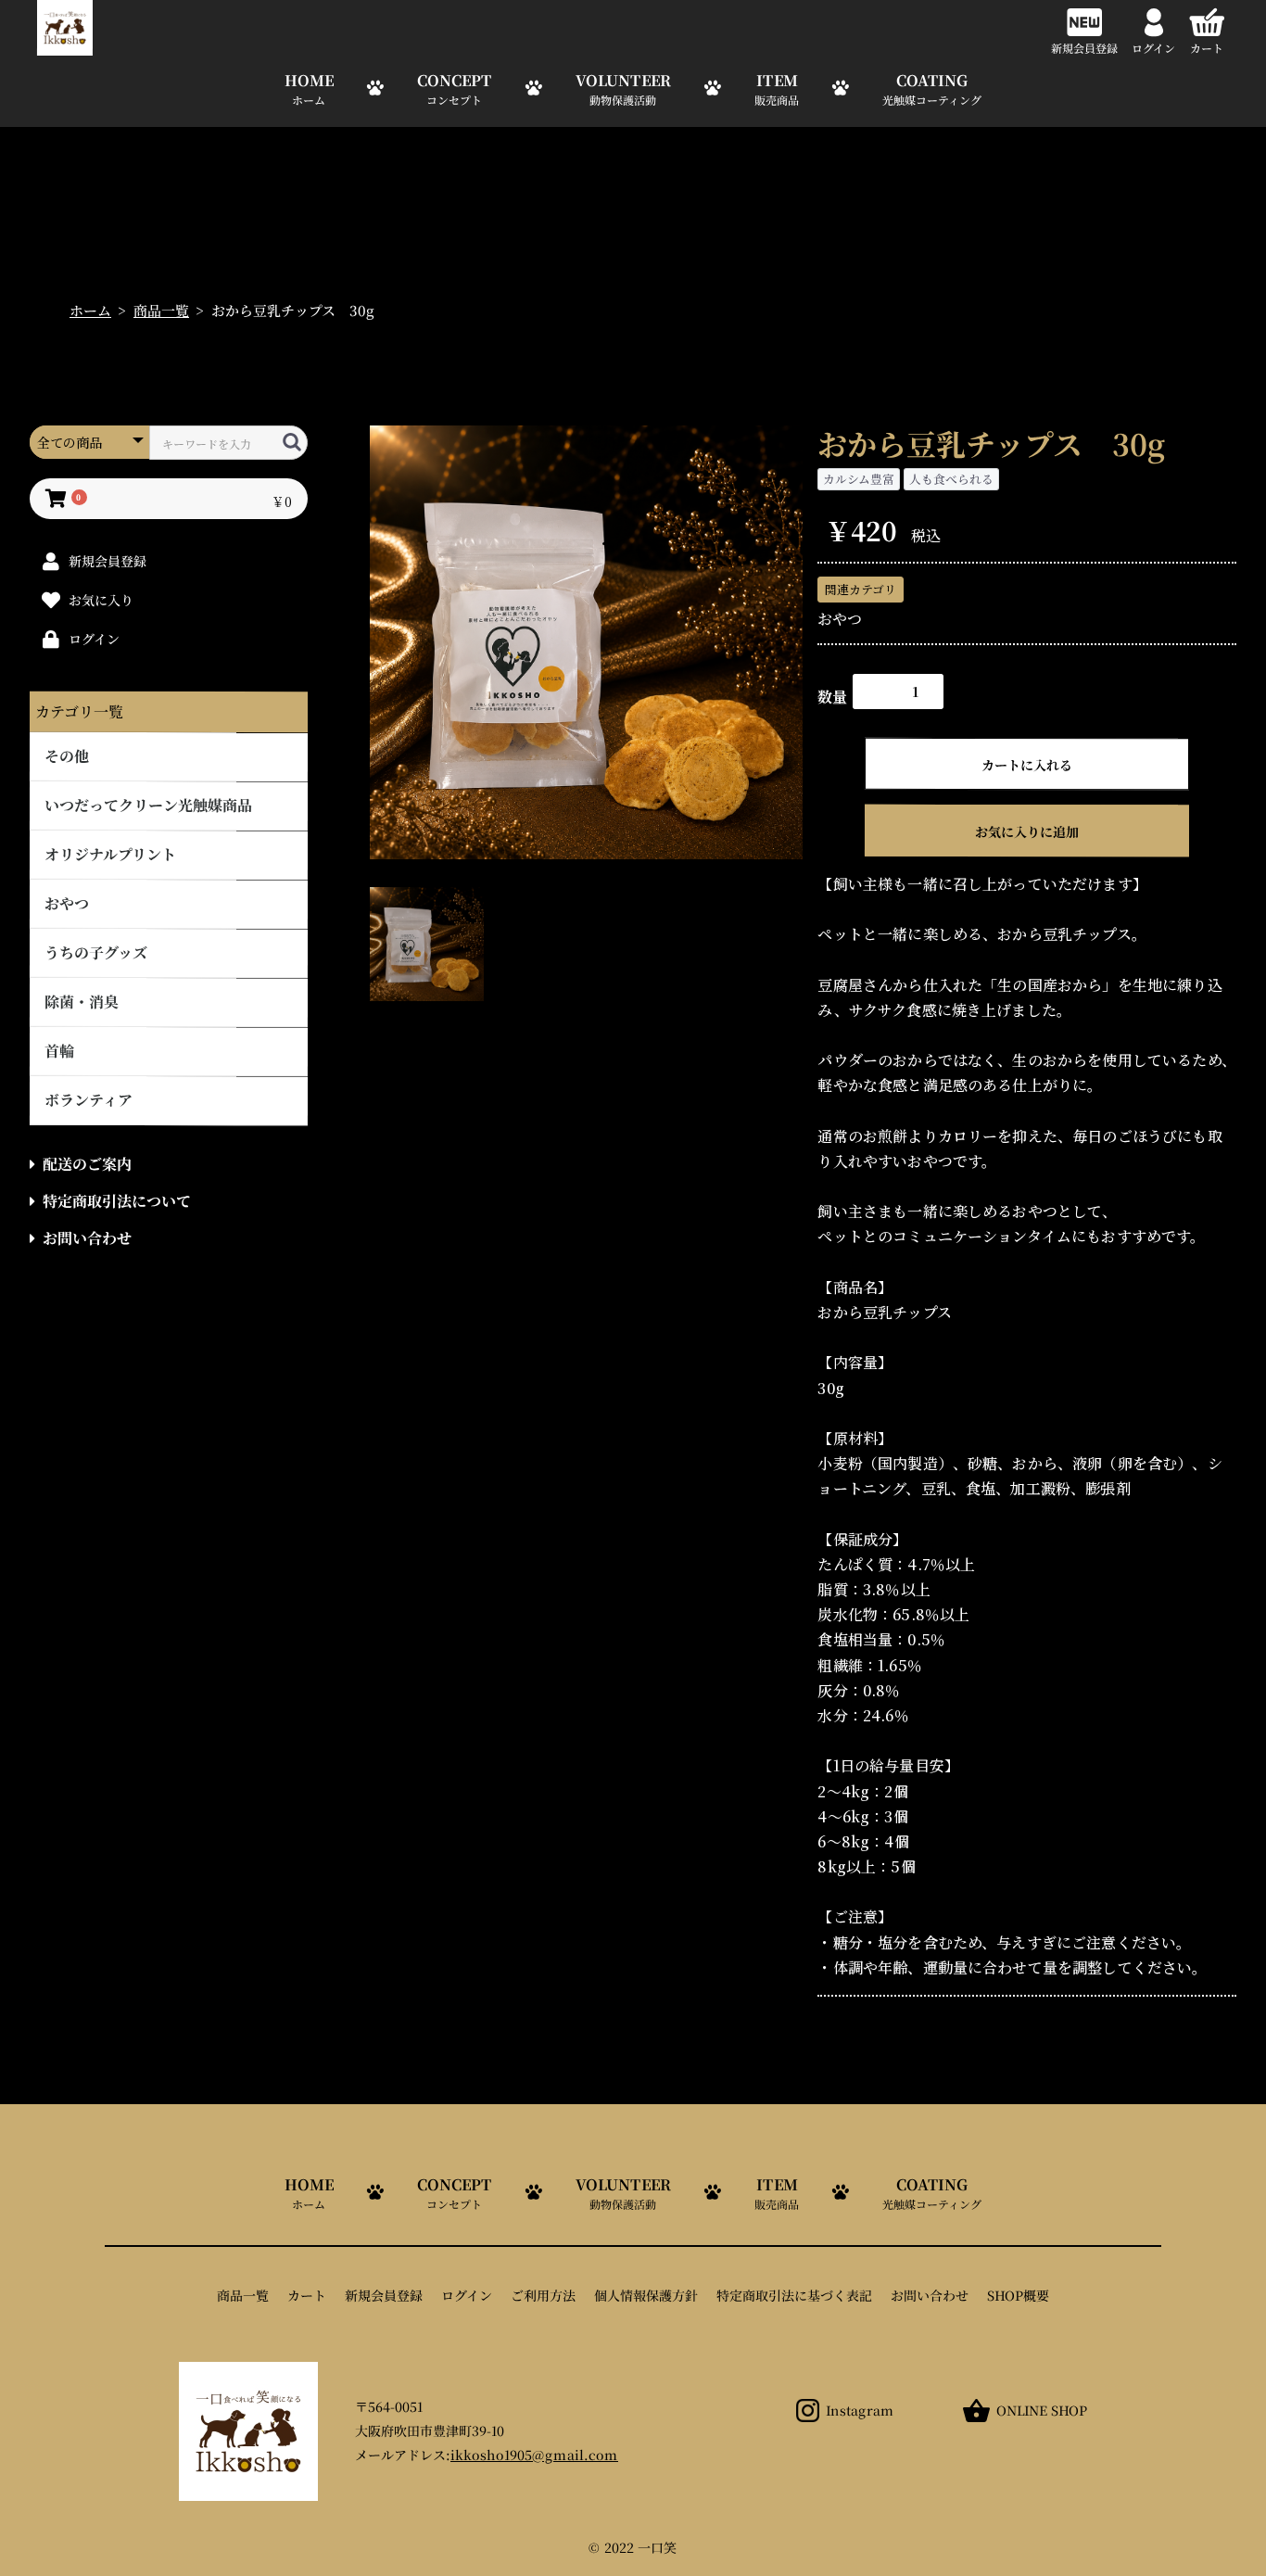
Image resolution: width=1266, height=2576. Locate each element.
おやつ (67, 903)
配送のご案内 (87, 1164)
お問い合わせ (87, 1238)
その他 (67, 756)
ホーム (90, 310)
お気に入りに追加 (1027, 831)
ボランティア (89, 1100)
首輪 (59, 1051)
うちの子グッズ (96, 952)
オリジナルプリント (110, 854)
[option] (587, 642)
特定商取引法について (117, 1201)
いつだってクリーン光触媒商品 (148, 805)
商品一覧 (161, 310)
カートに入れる (1027, 765)
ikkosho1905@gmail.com (534, 2455)
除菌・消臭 (82, 1002)
